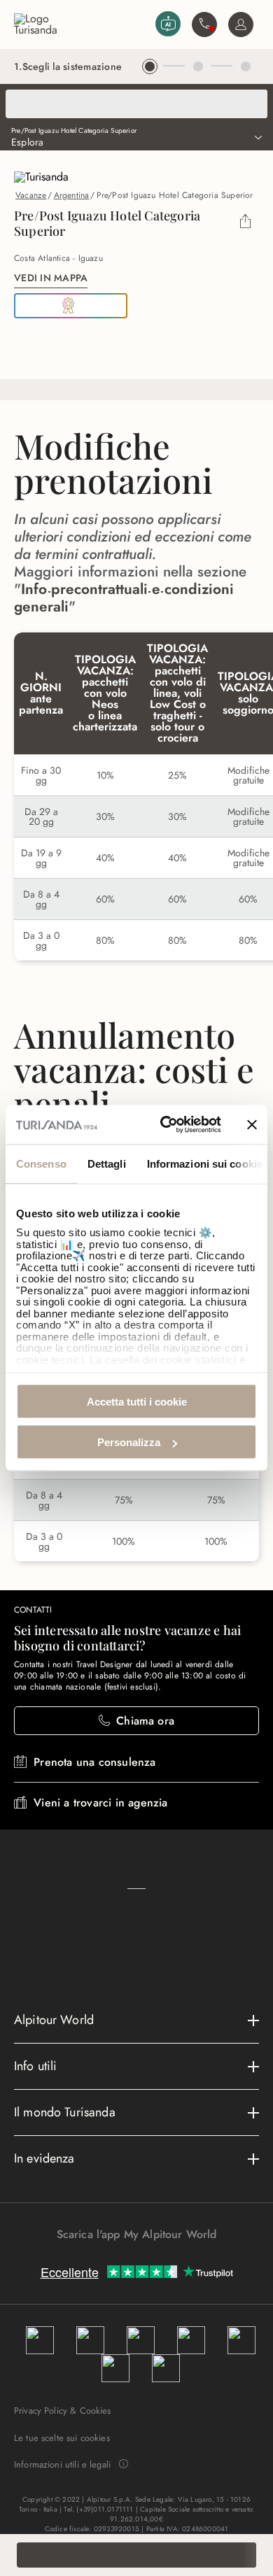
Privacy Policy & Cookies (63, 2411)
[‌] (136, 104)
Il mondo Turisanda (65, 2112)
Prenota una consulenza (94, 1762)
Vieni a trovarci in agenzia (100, 1803)
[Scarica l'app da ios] (143, 2259)
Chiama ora (145, 1721)
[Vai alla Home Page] (82, 24)
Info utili (36, 2066)
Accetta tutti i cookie (137, 1401)
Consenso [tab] (41, 1163)
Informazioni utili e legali (62, 2465)
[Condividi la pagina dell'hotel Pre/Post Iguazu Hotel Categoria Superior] (245, 223)
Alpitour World (54, 2020)
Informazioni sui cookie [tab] (205, 1163)
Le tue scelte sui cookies (62, 2438)
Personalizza (129, 1442)
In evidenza (44, 2158)
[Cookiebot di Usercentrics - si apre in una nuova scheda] (166, 1125)
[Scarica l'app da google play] (129, 2259)
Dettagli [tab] (107, 1163)
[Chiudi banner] (252, 1124)
